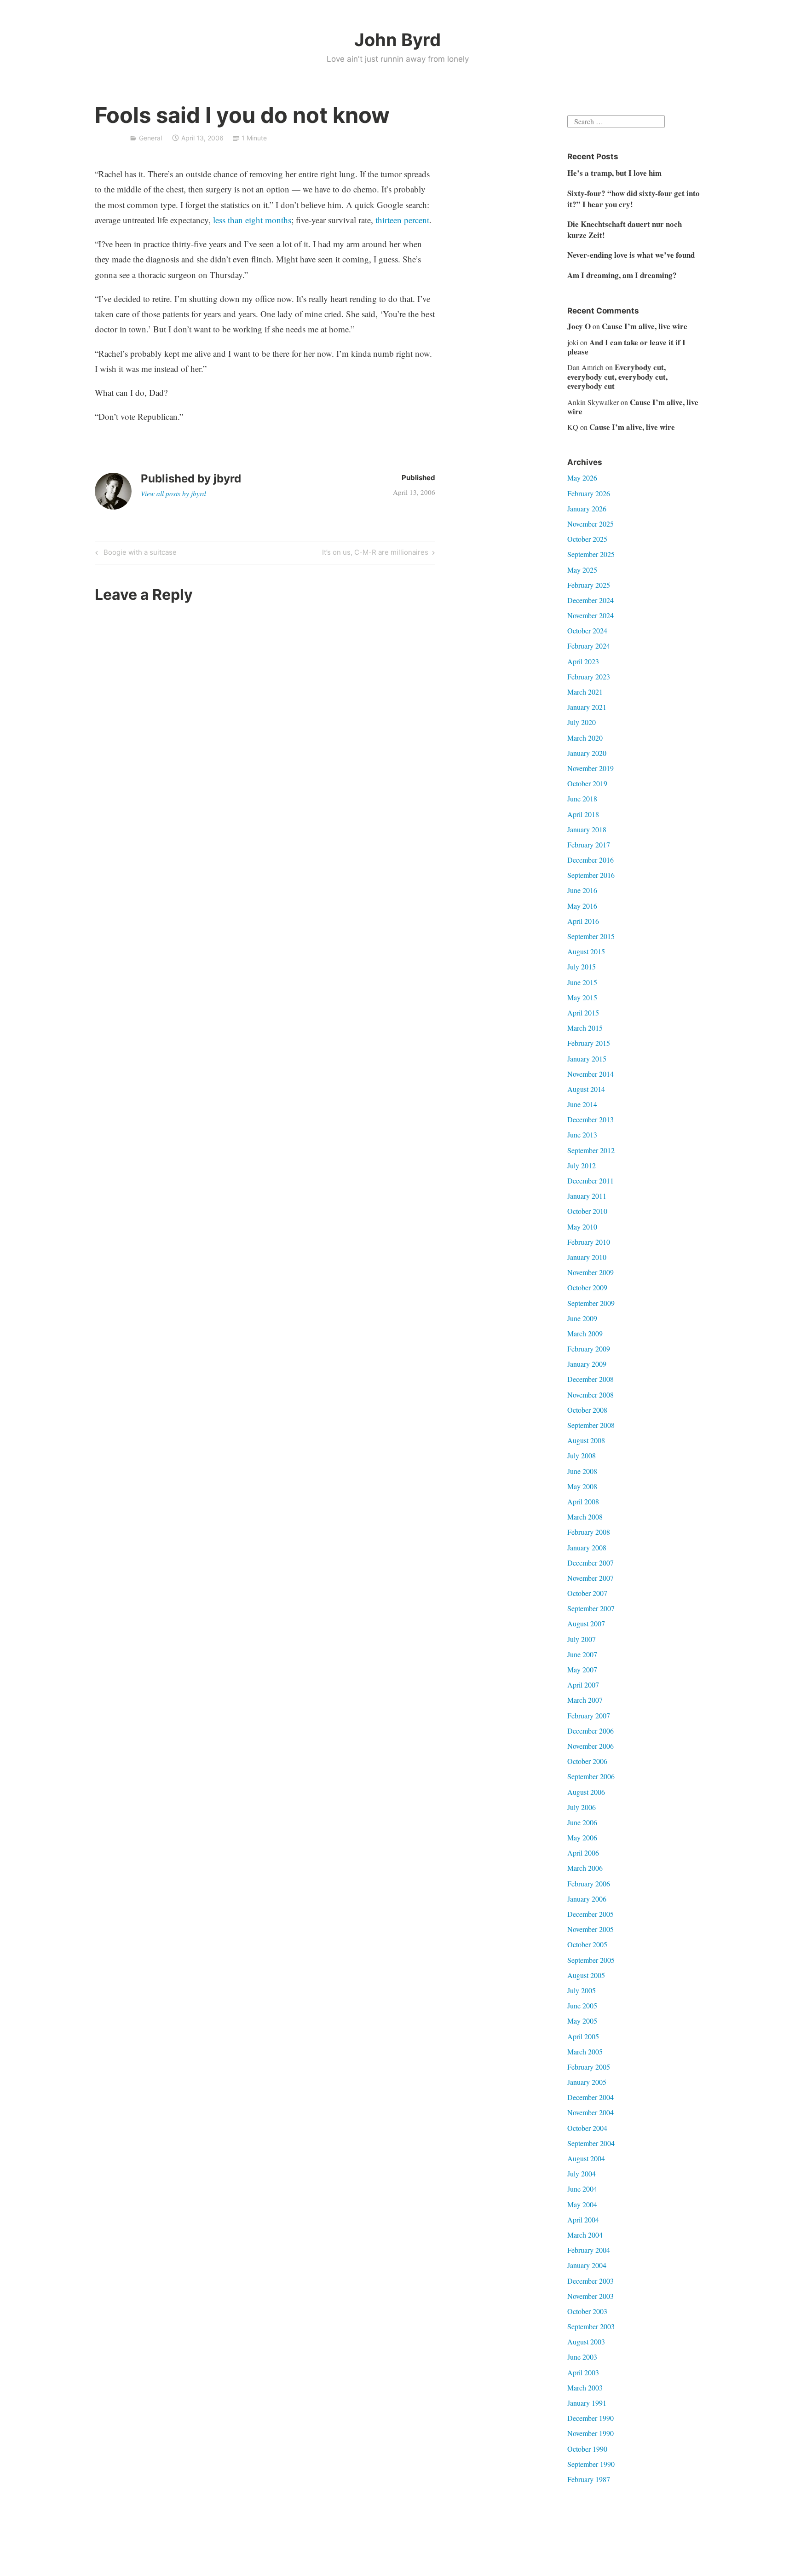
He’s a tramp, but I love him (614, 173)
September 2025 (591, 554)
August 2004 (586, 2158)
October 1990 (587, 2449)
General (150, 138)
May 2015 (582, 997)
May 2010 (582, 1227)
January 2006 (587, 1899)
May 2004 (582, 2204)
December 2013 (590, 1119)
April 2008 (583, 1501)
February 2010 (589, 1242)
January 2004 (587, 2265)
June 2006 (582, 1822)
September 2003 (591, 2326)
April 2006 (583, 1853)
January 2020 (587, 753)
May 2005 (582, 2021)
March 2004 (585, 2235)
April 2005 (583, 2036)
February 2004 (589, 2250)
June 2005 (582, 2005)
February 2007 (589, 1715)
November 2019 (590, 768)
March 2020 (585, 738)
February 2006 (589, 1883)
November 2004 (590, 2112)
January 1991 (587, 2403)
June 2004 (582, 2189)
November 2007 (590, 1578)
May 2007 (582, 1669)
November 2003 (590, 2296)
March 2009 (585, 1333)
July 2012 (582, 1165)
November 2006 (590, 1746)
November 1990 (590, 2433)
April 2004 (583, 2219)
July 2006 (582, 1807)
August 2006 (586, 1792)
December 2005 (590, 1914)
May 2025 (582, 570)
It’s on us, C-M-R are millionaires (375, 554)
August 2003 (586, 2341)
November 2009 (590, 1272)
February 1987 (589, 2479)
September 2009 (591, 1303)
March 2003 (585, 2387)
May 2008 (582, 1486)
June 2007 (582, 1654)
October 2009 (587, 1287)
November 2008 (590, 1395)
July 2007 (582, 1639)
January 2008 (587, 1547)
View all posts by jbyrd (173, 493)
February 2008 (589, 1532)
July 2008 (582, 1455)
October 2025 (587, 539)
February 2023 (589, 676)
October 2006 (587, 1761)
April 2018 (583, 814)
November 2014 (590, 1074)
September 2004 (591, 2143)
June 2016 (582, 890)
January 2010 (587, 1257)
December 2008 (590, 1379)
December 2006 (590, 1731)
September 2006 (591, 1776)
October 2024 (587, 630)
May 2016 (582, 906)
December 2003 (590, 2281)
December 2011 (590, 1181)
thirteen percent (402, 220)
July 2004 (582, 2173)
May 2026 (582, 478)
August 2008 (586, 1440)
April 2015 (583, 1012)
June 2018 (582, 798)
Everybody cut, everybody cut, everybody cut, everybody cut (617, 377)
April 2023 (583, 661)
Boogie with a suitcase (139, 554)
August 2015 (586, 951)
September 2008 (591, 1425)
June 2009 (582, 1318)
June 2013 (582, 1134)
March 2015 (585, 1028)
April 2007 (583, 1685)
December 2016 (590, 860)
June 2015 (582, 982)
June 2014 (582, 1104)
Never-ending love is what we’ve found (631, 255)
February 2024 (589, 646)
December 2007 (590, 1563)
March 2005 (585, 2051)
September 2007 (591, 1608)
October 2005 (587, 1944)
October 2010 (587, 1211)
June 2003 (582, 2357)
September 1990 (591, 2464)
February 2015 (589, 1043)
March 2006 (585, 1868)
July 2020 (582, 722)
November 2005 (590, 1929)
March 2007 (585, 1700)
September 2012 (591, 1150)
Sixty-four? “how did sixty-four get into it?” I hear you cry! (634, 199)
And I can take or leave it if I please (626, 347)
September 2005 (591, 1960)
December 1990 (590, 2418)
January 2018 (587, 829)
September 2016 (591, 875)
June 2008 (582, 1471)
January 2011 (587, 1196)
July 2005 (582, 1990)
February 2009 (589, 1349)
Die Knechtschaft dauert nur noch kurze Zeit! (625, 229)
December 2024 (590, 600)
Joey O (579, 326)
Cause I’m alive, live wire (645, 326)
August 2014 (586, 1089)
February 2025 (589, 585)
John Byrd (397, 40)
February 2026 (589, 493)
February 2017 (589, 844)
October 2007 (587, 1593)
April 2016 (583, 921)
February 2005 (589, 2067)
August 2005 (586, 1975)
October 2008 (587, 1410)
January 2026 (587, 508)
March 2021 (585, 692)
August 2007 (586, 1623)
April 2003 (583, 2372)
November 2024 (590, 615)
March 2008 (585, 1517)
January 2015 (587, 1059)
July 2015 (582, 966)
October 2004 (587, 2128)
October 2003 (587, 2311)
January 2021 (587, 707)
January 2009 (587, 1364)
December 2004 (590, 2097)
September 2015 (591, 936)
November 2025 (590, 524)
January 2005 (587, 2082)
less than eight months (252, 220)
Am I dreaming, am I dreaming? (622, 275)
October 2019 (587, 783)
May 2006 (582, 1837)
